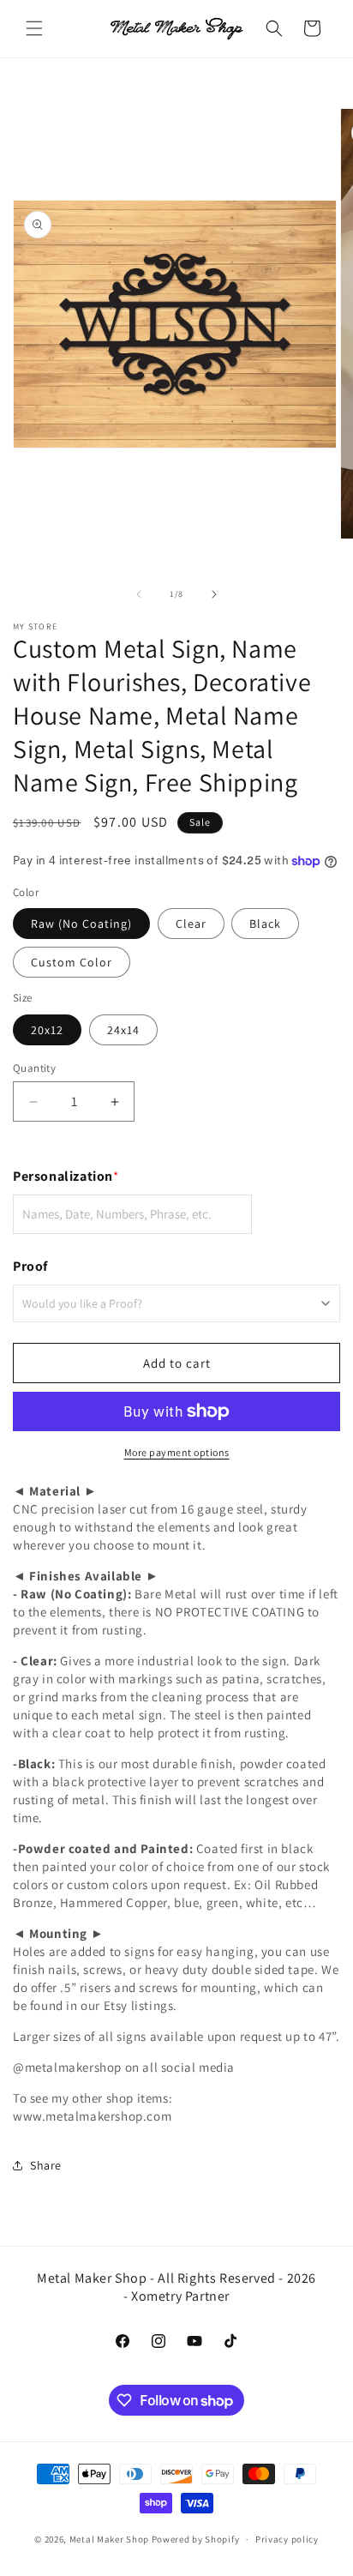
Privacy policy (287, 2539)
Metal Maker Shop (109, 2539)
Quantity (34, 1068)
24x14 (123, 1030)
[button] (34, 28)
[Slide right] (214, 594)
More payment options (177, 1452)
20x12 (47, 1030)
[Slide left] (139, 594)
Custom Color (72, 962)
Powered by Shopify (196, 2539)
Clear (191, 924)
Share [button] (46, 2165)
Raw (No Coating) (81, 924)
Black (265, 924)
